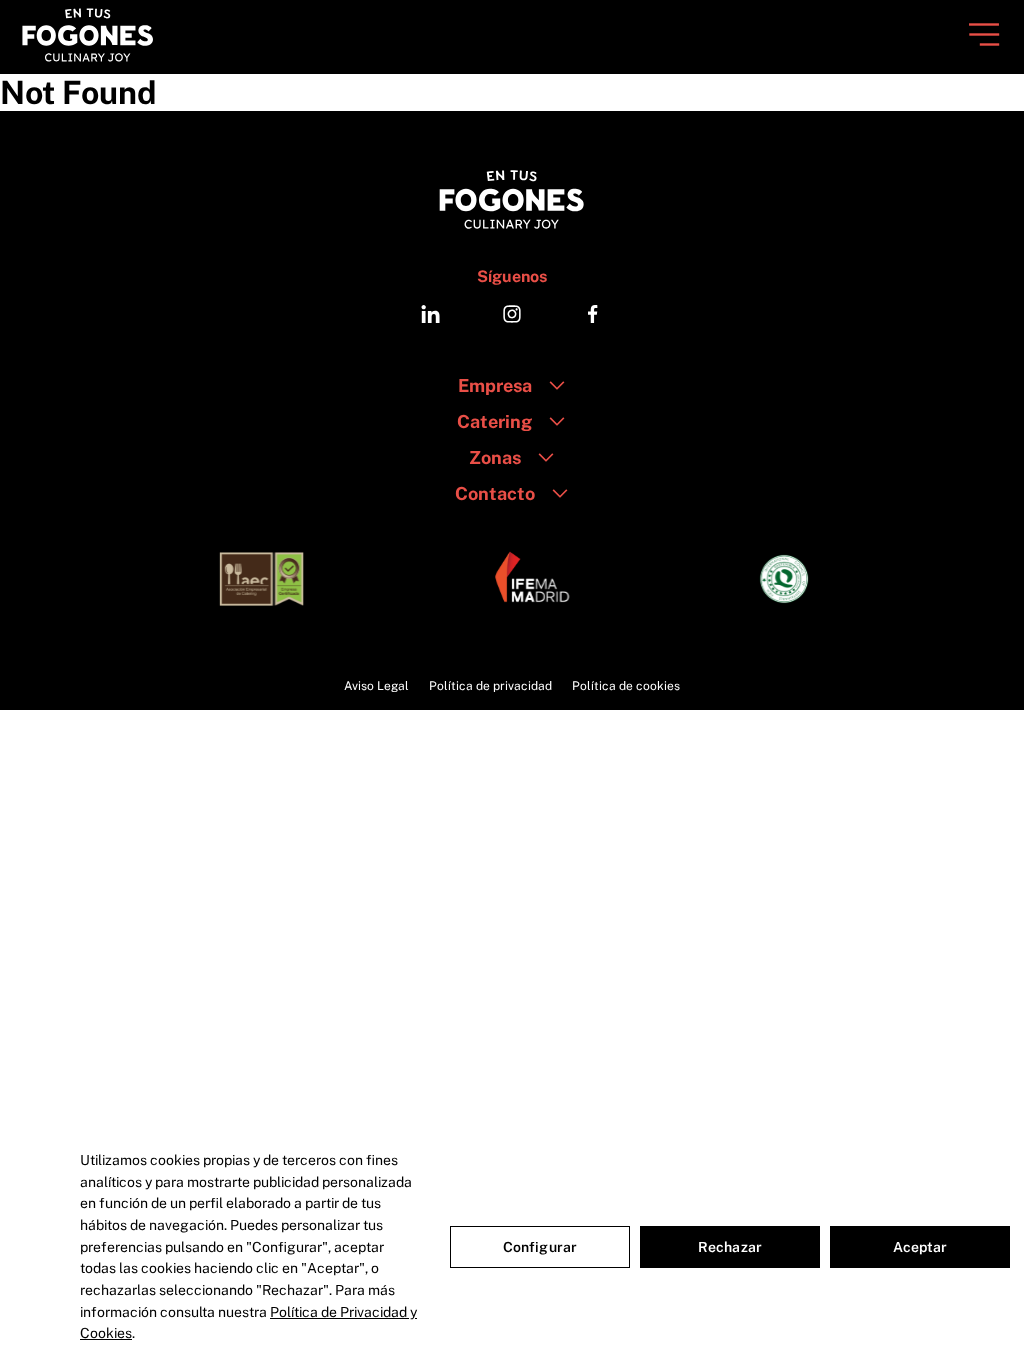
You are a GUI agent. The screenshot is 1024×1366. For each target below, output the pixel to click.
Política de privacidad (490, 686)
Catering (494, 421)
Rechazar (730, 1247)
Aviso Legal (376, 686)
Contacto (495, 493)
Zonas (495, 457)
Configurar (540, 1247)
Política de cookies (626, 686)
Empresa (495, 385)
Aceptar (920, 1247)
